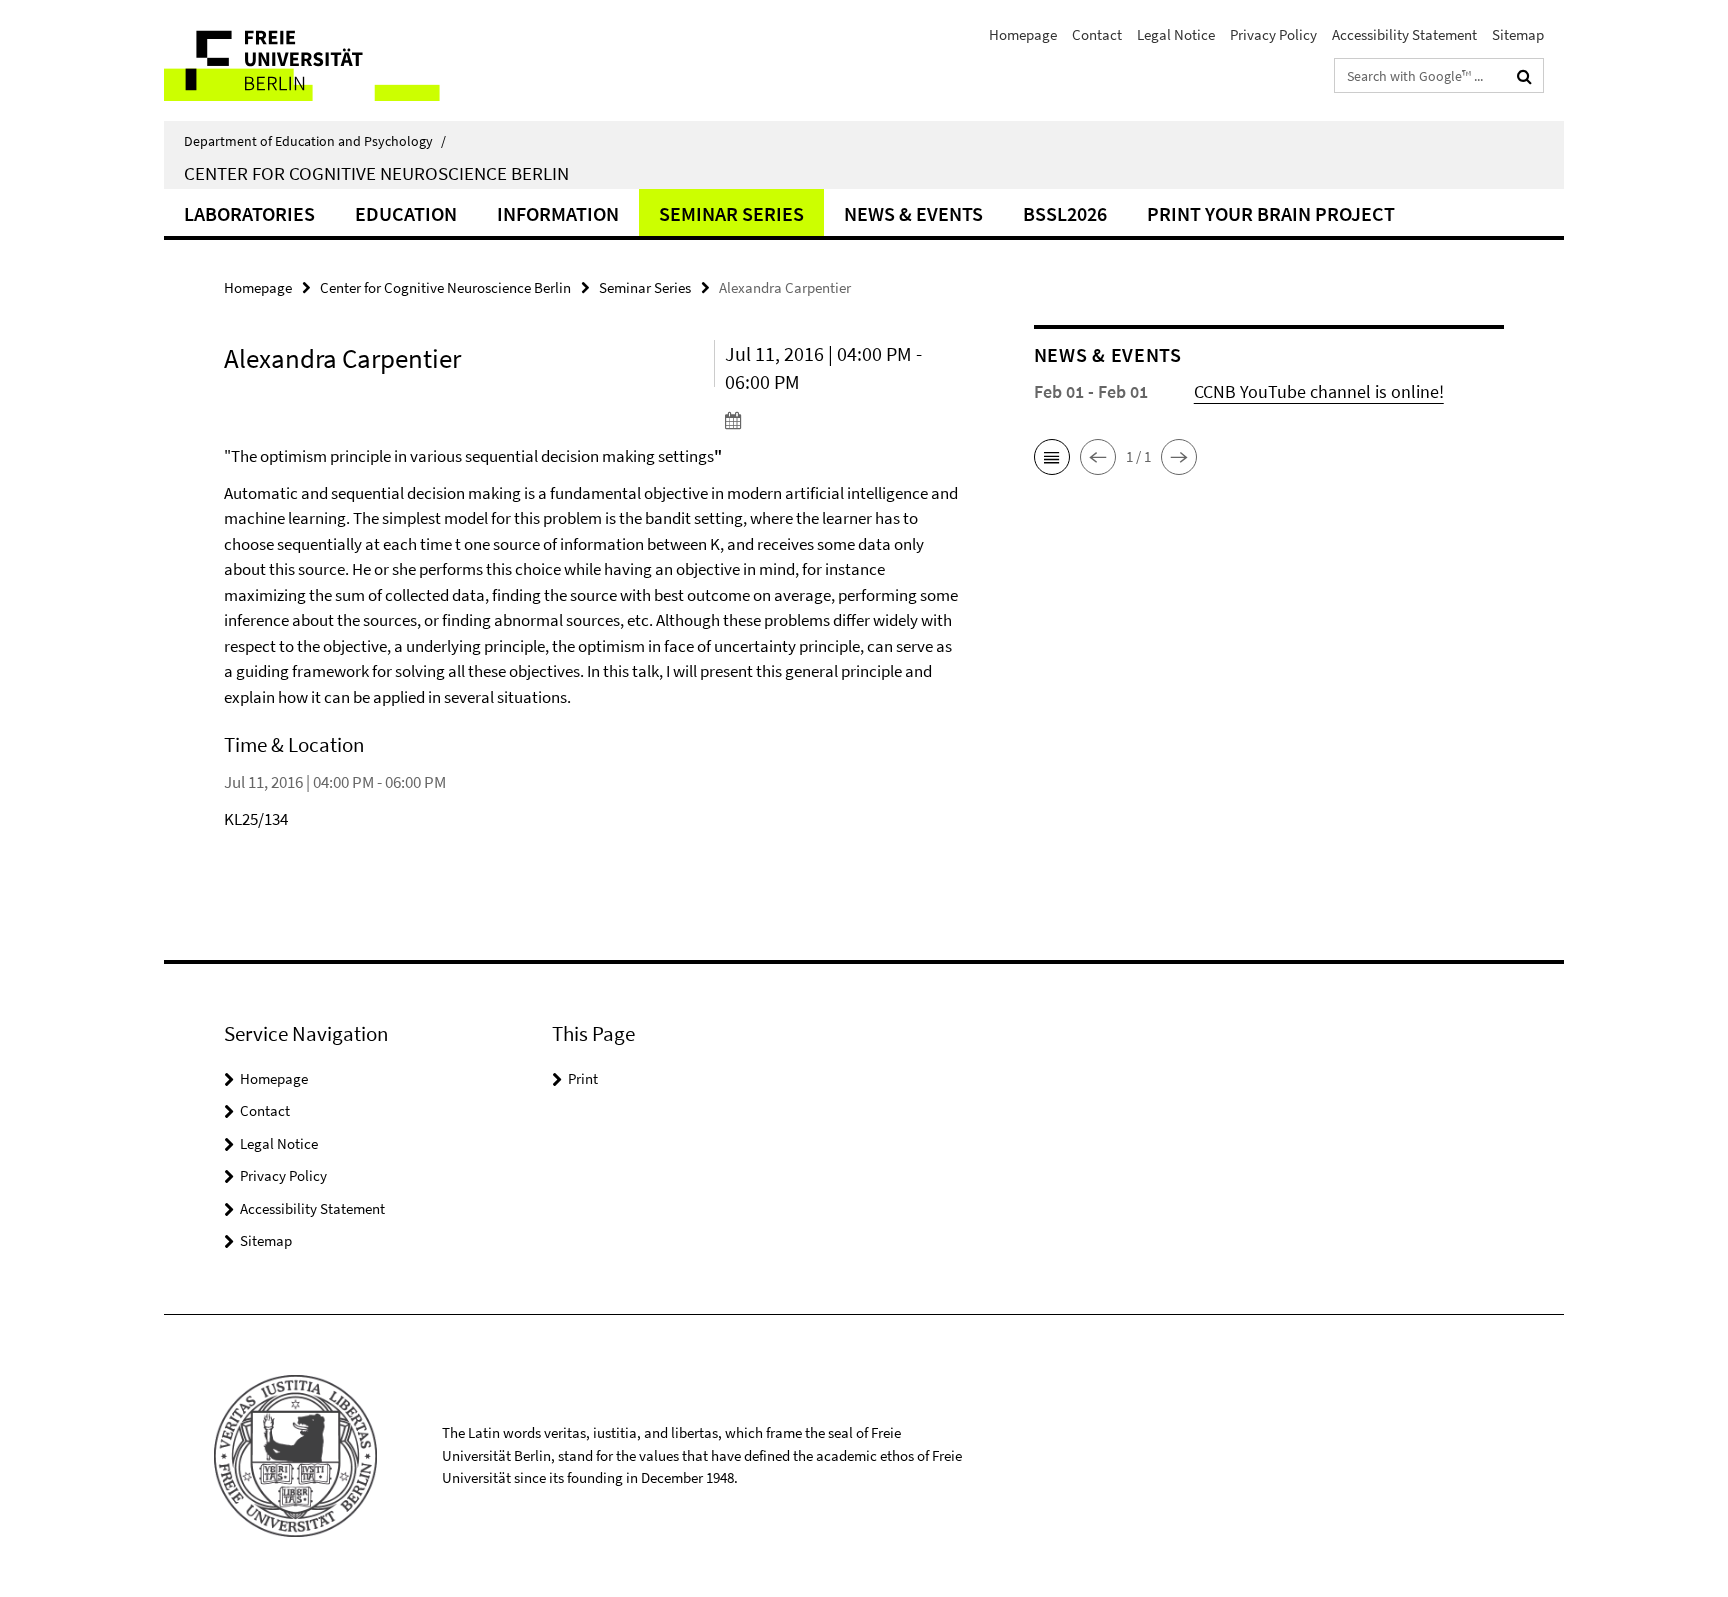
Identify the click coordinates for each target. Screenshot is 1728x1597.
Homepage (1023, 34)
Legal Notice (1176, 34)
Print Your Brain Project (1271, 213)
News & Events (913, 213)
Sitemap (1518, 34)
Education (406, 213)
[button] (1052, 457)
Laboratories (249, 213)
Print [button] (583, 1078)
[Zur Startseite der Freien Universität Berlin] (331, 60)
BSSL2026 (1065, 213)
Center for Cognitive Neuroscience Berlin (376, 173)
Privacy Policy (1273, 34)
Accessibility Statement (1404, 34)
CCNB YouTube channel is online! (1319, 391)
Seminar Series (731, 213)
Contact (1097, 34)
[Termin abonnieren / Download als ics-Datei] (841, 420)
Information (558, 213)
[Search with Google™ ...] (1524, 76)
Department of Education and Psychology (315, 141)
